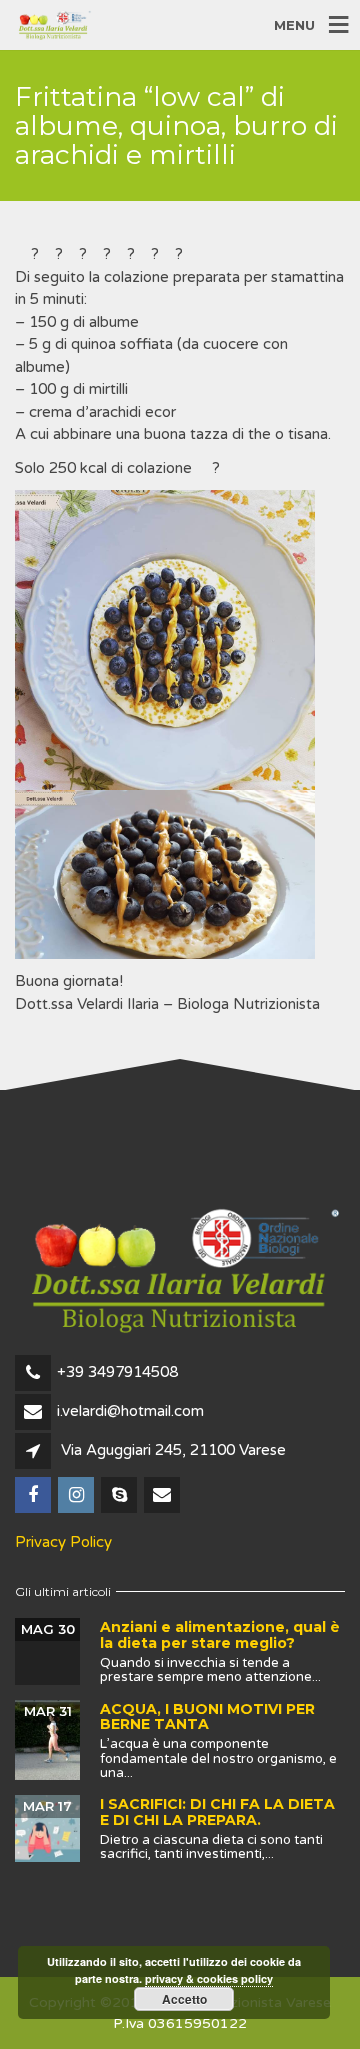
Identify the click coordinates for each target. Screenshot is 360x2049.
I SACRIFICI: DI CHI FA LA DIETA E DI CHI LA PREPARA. (217, 1811)
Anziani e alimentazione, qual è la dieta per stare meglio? (220, 1634)
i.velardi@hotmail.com (130, 1411)
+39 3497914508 (117, 1372)
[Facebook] (34, 1496)
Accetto (184, 1999)
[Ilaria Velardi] (120, 1496)
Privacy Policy (63, 1542)
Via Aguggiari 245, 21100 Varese (173, 1450)
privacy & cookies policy (209, 1978)
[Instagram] (77, 1496)
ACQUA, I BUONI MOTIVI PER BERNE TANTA (207, 1716)
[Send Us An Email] (163, 1496)
